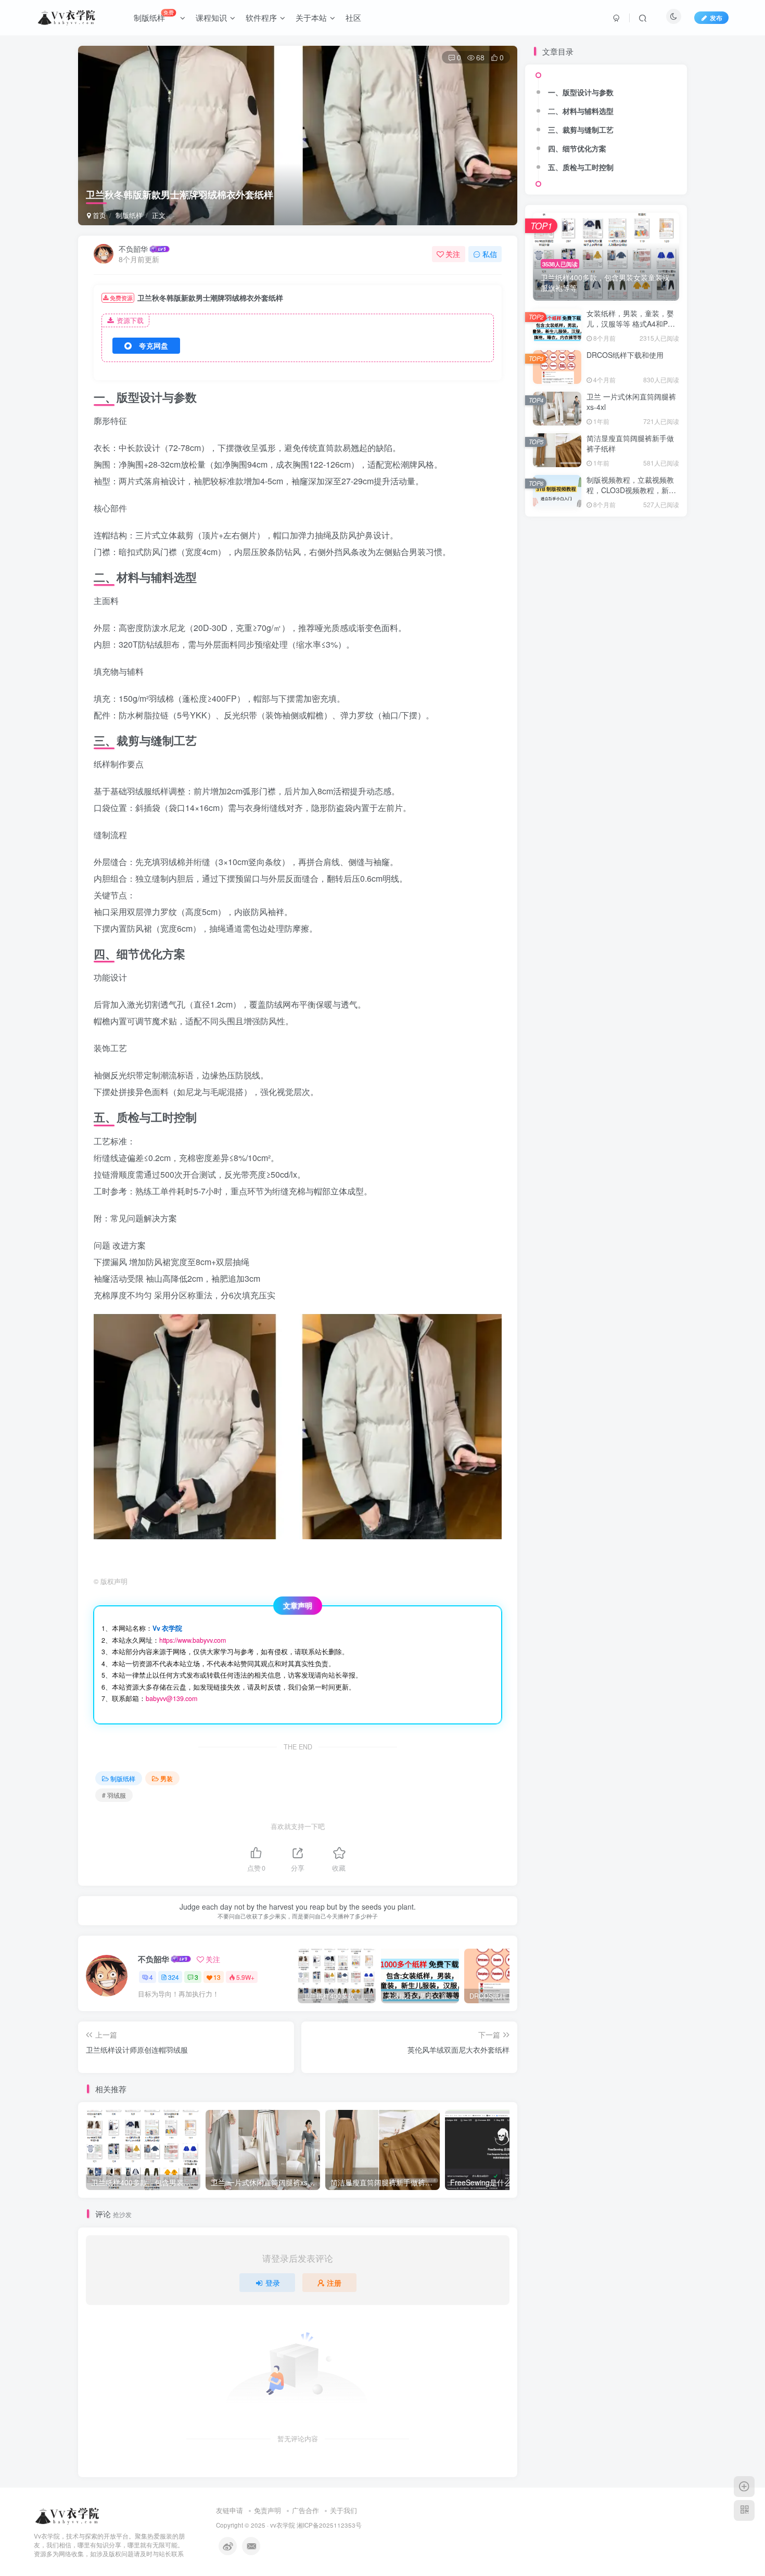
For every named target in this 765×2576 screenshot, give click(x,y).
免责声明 (267, 2510)
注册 (334, 2283)
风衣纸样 (606, 94)
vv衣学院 (283, 2525)
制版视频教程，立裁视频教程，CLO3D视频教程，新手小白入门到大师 (631, 639)
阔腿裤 (605, 124)
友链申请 (229, 2510)
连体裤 (654, 139)
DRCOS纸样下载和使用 (625, 504)
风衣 (654, 94)
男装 (167, 1778)
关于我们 (343, 2510)
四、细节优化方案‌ (577, 298)
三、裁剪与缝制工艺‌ (581, 279)
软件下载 (557, 169)
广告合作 (305, 2510)
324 (174, 1977)
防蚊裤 (654, 110)
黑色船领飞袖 (557, 79)
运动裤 (605, 154)
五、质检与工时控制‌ (581, 316)
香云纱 (557, 94)
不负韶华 (133, 249)
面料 (557, 110)
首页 (98, 215)
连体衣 (557, 154)
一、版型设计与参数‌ (581, 241)
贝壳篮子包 (605, 169)
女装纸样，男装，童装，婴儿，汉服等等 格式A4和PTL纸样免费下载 (632, 473)
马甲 (654, 79)
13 (217, 1977)
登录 (273, 2283)
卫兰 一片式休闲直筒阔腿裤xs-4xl (631, 551)
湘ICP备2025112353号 (329, 2525)
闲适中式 (654, 124)
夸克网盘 (154, 345)
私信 (490, 254)
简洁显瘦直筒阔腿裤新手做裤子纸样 (630, 593)
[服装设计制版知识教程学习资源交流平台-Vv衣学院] (68, 2515)
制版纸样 (129, 215)
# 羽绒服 (114, 1795)
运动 (654, 154)
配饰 (557, 139)
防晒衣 (557, 124)
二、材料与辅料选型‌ (581, 260)
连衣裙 (605, 139)
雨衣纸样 (606, 110)
